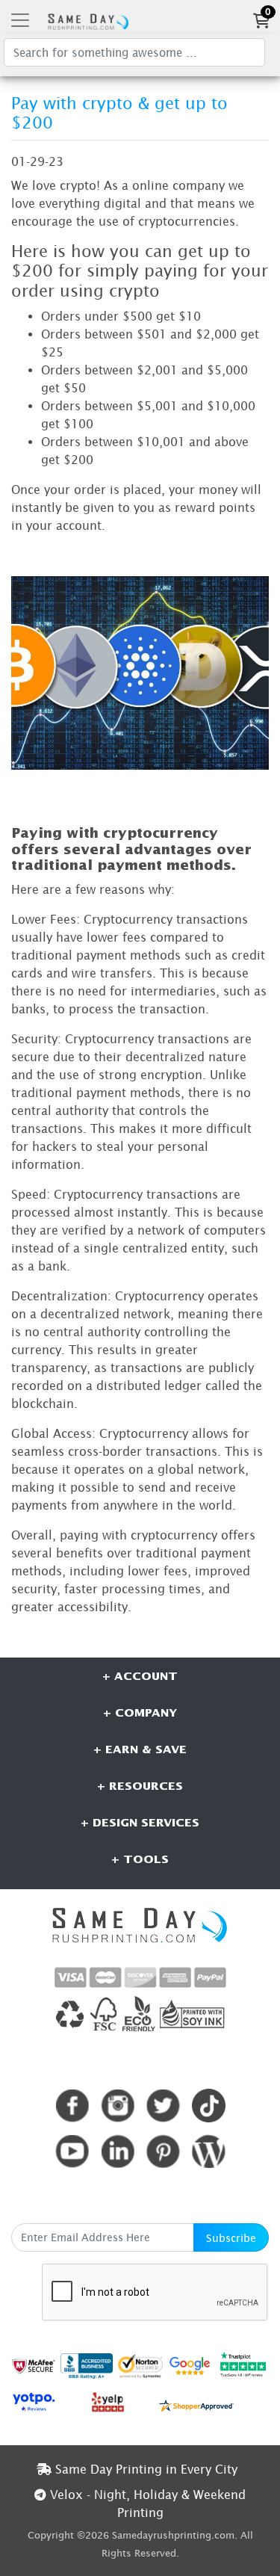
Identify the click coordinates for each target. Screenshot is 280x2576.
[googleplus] (34, 2366)
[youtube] (72, 2151)
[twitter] (163, 2106)
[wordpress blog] (209, 2151)
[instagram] (118, 2106)
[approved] (196, 2404)
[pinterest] (163, 2151)
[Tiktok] (209, 2106)
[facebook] (72, 2106)
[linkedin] (118, 2151)
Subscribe (231, 2238)
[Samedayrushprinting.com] (86, 20)
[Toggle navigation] (20, 20)
